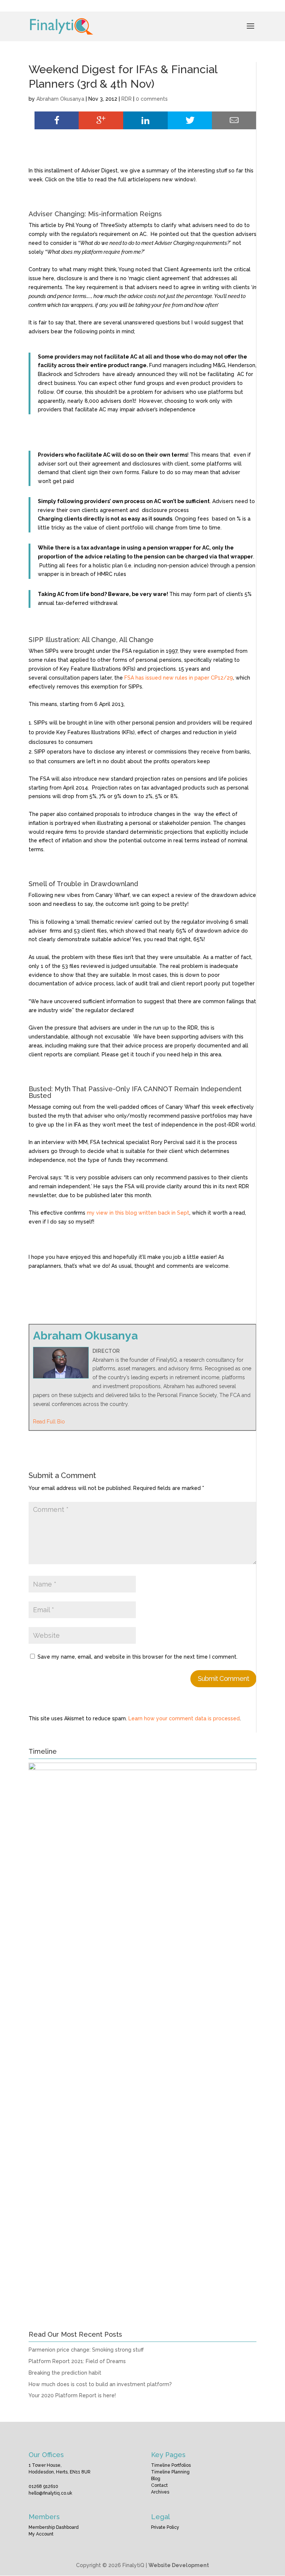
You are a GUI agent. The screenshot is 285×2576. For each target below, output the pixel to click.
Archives (160, 2492)
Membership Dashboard (54, 2527)
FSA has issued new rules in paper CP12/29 (179, 678)
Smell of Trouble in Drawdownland (83, 884)
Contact (159, 2485)
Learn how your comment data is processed (184, 1718)
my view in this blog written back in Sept (137, 1213)
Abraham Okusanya (60, 99)
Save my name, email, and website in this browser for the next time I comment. (137, 1657)
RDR (127, 99)
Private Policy (165, 2527)
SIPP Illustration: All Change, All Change (91, 640)
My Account (41, 2534)
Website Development (179, 2565)
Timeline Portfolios (171, 2465)
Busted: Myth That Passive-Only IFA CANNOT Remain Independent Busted (135, 1092)
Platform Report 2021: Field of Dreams (77, 2361)
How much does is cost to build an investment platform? (100, 2384)
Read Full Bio (49, 1422)
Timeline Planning (170, 2472)
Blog (156, 2479)
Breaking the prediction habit (65, 2373)
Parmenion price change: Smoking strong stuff (86, 2350)
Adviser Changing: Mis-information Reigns (95, 214)
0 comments (152, 99)
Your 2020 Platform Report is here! (72, 2395)
